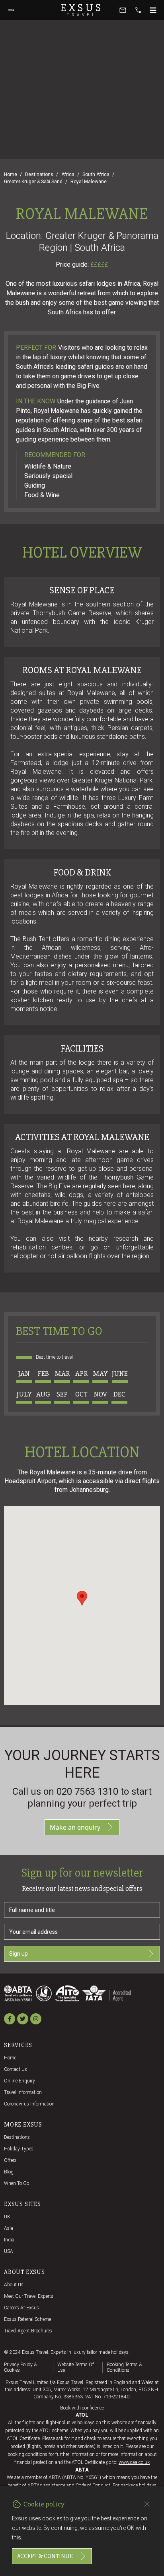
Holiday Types (19, 2149)
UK (7, 2217)
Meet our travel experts (29, 2296)
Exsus (82, 10)
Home (11, 174)
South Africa (96, 174)
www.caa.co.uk (134, 2462)
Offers (10, 2160)
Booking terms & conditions (124, 2367)
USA (9, 2251)
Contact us (16, 2069)
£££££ (99, 265)
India (9, 2240)
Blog (9, 2172)
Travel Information (23, 2092)
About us (14, 2285)
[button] (82, 1598)
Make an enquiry (75, 1827)
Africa (68, 174)
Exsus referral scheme (27, 2319)
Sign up (19, 1954)
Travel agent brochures (28, 2331)
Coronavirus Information (29, 2104)
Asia (9, 2228)
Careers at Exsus (21, 2308)
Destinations (39, 174)
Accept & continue (45, 2556)
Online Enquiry (20, 2081)
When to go (17, 2183)
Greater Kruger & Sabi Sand (33, 182)
